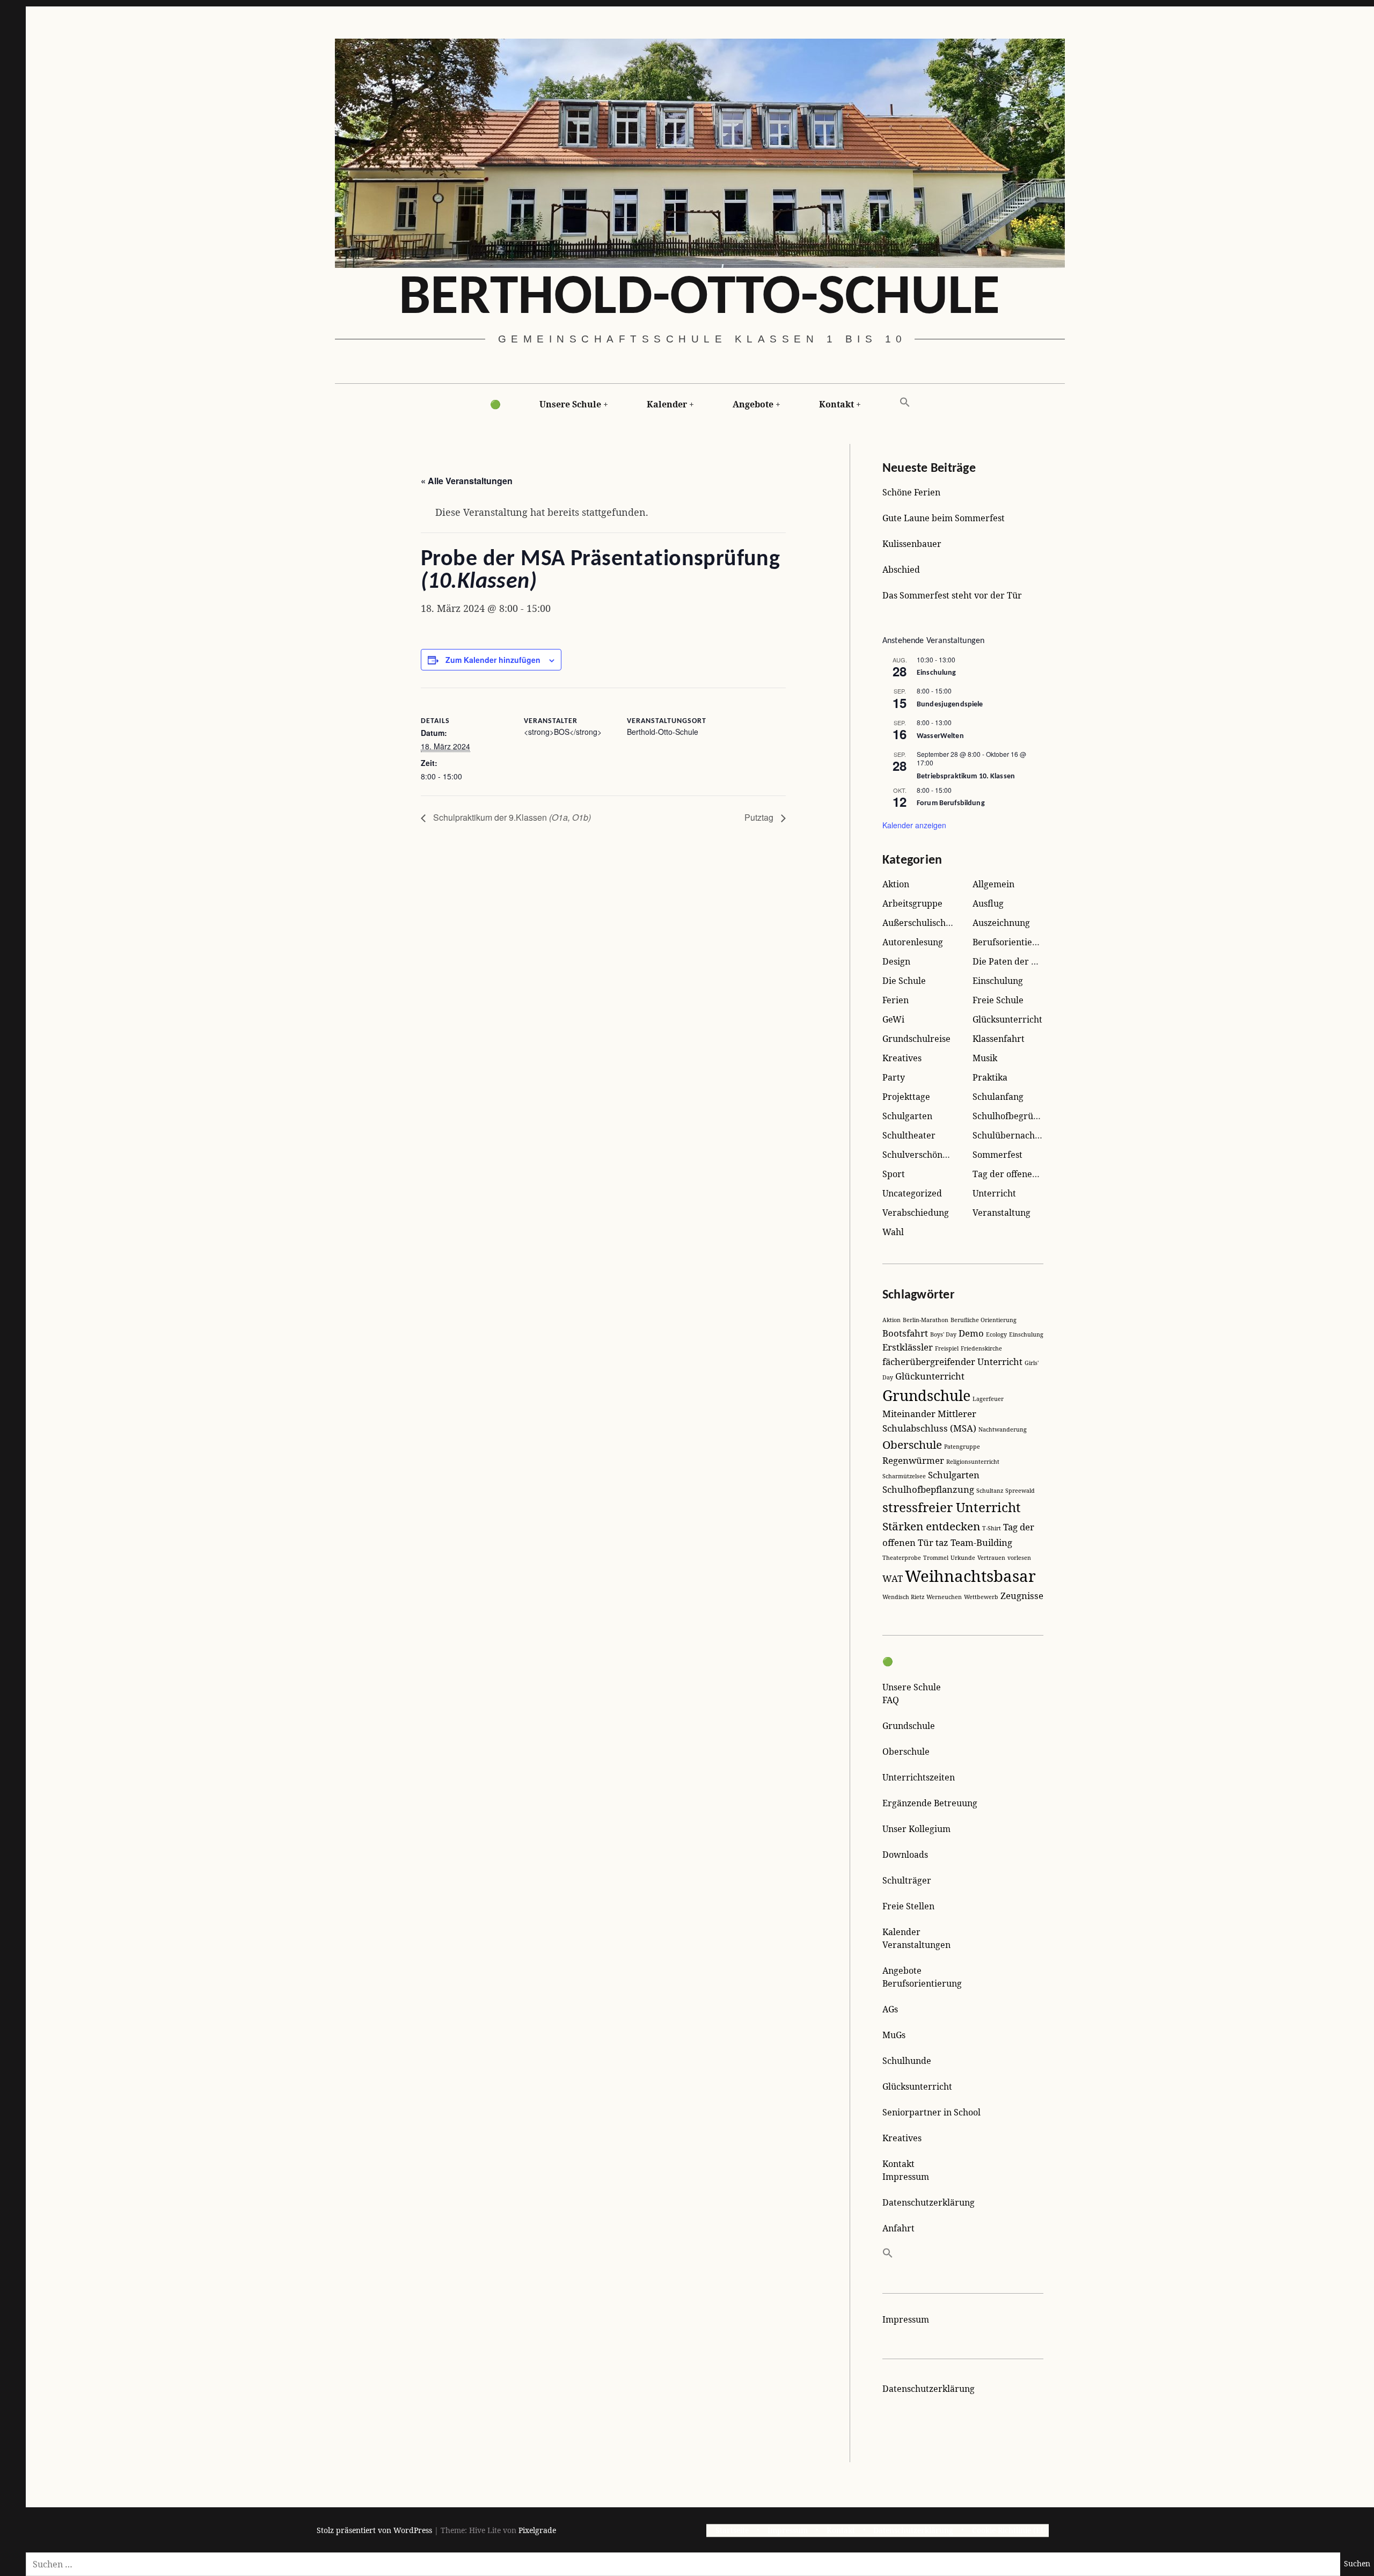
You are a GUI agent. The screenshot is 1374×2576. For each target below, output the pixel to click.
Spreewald (1020, 1491)
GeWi (893, 1019)
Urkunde (963, 1558)
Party (894, 1077)
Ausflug (988, 903)
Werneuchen (944, 1597)
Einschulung (937, 673)
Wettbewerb (981, 1597)
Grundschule (926, 1395)
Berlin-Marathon (926, 1320)
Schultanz (990, 1491)
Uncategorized (912, 1193)
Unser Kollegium (916, 1829)
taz (942, 1542)
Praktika (990, 1077)
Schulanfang (998, 1097)
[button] (905, 403)
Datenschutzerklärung (929, 2202)
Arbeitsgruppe (912, 903)
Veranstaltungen (916, 1945)
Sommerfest (997, 1155)
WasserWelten (940, 736)
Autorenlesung (913, 942)
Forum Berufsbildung (951, 803)
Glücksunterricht (1007, 1019)
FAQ (891, 1700)
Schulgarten (907, 1116)
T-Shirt (992, 1528)
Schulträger (907, 1880)
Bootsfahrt (905, 1333)
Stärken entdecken (931, 1526)
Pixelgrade (537, 2530)
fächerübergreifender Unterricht (952, 1362)
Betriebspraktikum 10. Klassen (966, 776)
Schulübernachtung (1013, 1135)
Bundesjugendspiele (950, 705)
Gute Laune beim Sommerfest (944, 518)
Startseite (732, 2530)
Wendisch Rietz (903, 1597)
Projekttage (906, 1097)
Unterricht (994, 1193)
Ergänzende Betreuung (930, 1803)
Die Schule (904, 981)
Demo (971, 1333)
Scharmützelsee (904, 1476)
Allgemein (993, 884)
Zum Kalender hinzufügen (493, 660)
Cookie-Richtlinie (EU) (1010, 2530)
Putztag (760, 817)
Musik (985, 1058)
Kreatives (902, 1058)
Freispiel (947, 1348)
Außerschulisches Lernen (934, 923)
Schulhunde (907, 2061)
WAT (893, 1578)
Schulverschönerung (925, 1155)
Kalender (667, 404)
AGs (890, 2009)
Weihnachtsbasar (970, 1576)
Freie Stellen (908, 1906)
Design (896, 961)
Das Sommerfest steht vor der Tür (952, 595)
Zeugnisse (1022, 1596)
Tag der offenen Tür (1014, 1174)
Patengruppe (962, 1447)
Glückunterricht (930, 1376)
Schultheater (909, 1135)
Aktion (896, 884)
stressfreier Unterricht (952, 1507)
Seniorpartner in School (931, 2112)
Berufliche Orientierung (984, 1320)
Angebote (753, 404)
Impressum (906, 2177)
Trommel (936, 1558)
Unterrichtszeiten (919, 1777)
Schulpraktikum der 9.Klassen (511, 817)
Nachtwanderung (1003, 1429)
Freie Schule (998, 1000)
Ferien (896, 1000)
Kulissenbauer (912, 544)
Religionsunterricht (973, 1462)
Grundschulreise (916, 1039)
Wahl (893, 1232)
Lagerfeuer (988, 1399)
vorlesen (1019, 1558)
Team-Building (981, 1542)
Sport (894, 1174)
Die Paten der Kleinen (1018, 961)
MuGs (894, 2035)
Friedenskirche (981, 1348)
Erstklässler (908, 1347)
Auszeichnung (1001, 923)
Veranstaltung (1002, 1213)
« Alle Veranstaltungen (467, 481)
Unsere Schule (570, 404)
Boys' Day (943, 1334)
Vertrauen (991, 1558)
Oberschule (912, 1444)
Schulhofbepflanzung (928, 1489)
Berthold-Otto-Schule (699, 299)
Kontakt (836, 404)
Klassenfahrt (999, 1039)
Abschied (901, 570)
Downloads (905, 1855)
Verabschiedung (916, 1213)
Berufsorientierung (1012, 942)
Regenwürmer (913, 1460)
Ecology (996, 1334)
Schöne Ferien (911, 492)
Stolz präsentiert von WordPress (374, 2530)
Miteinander (909, 1414)
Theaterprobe (902, 1558)
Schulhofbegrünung (1013, 1116)
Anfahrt (898, 2228)
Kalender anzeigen (914, 825)
